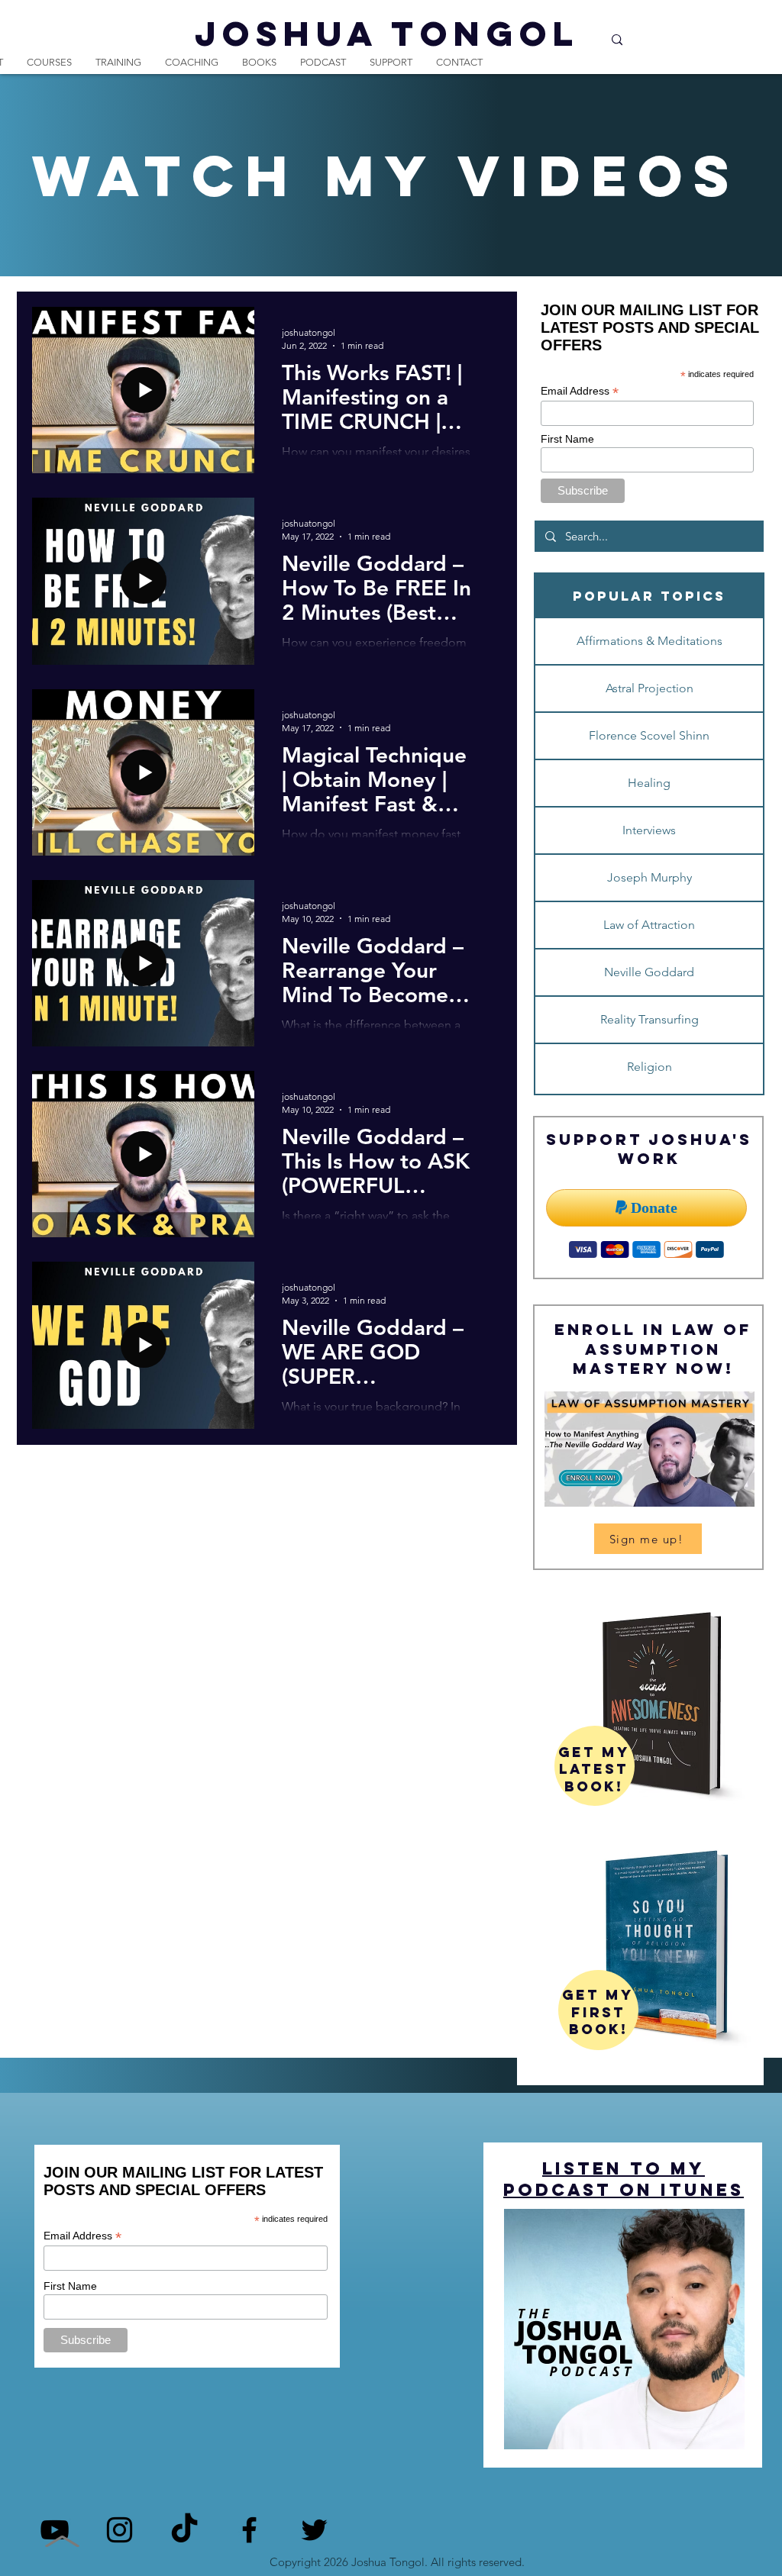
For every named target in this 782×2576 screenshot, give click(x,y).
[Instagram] (120, 2530)
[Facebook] (249, 2530)
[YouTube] (55, 2530)
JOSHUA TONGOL (387, 33)
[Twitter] (314, 2530)
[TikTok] (184, 2530)
